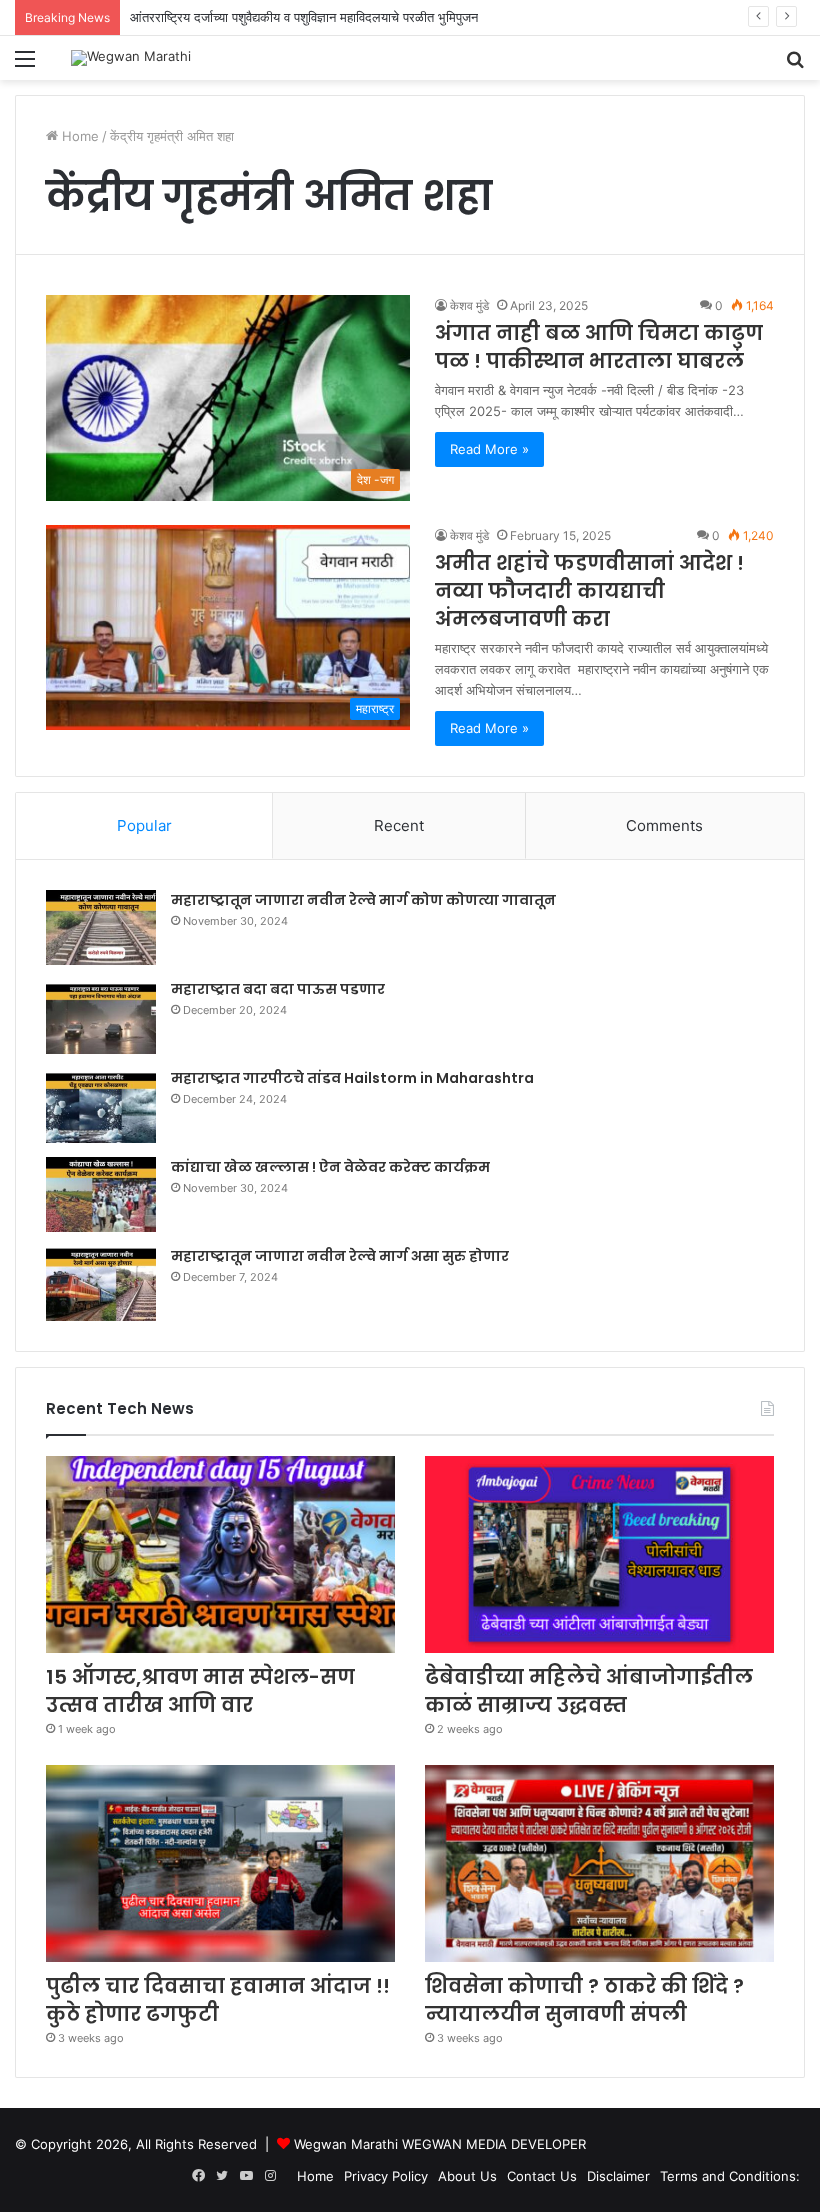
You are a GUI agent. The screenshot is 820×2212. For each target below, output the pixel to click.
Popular (144, 825)
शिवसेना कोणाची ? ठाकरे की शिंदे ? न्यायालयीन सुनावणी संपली (584, 2000)
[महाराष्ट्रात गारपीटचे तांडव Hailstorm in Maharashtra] (101, 1105)
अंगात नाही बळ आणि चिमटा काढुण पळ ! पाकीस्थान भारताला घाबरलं (599, 347)
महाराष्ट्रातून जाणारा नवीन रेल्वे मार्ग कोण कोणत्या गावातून (363, 900)
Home (78, 136)
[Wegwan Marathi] (131, 58)
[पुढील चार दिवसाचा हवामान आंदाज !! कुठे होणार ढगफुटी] (220, 1863)
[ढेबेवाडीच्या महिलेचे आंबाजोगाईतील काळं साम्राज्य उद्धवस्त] (599, 1554)
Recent (399, 825)
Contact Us (542, 2176)
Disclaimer (618, 2176)
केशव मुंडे (469, 305)
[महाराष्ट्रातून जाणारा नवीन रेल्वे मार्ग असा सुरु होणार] (101, 1283)
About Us (467, 2176)
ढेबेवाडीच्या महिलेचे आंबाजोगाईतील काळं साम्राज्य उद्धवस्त (589, 1691)
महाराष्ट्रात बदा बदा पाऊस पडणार (278, 989)
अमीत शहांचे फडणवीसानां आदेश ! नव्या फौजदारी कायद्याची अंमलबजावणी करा (589, 591)
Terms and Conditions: (730, 2176)
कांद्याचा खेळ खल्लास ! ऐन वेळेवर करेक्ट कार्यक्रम (330, 1167)
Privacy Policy (386, 2176)
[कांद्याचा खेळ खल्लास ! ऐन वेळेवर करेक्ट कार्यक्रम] (101, 1194)
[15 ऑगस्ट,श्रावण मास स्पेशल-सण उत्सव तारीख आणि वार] (220, 1554)
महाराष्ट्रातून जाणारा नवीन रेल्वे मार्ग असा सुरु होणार (340, 1256)
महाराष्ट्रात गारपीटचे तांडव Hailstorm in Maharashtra (352, 1078)
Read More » (489, 449)
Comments (664, 825)
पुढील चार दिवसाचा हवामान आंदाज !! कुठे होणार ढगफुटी (218, 2000)
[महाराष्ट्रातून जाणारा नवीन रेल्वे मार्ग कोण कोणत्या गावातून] (101, 927)
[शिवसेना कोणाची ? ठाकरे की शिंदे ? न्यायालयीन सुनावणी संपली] (599, 1863)
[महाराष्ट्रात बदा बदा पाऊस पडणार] (101, 1016)
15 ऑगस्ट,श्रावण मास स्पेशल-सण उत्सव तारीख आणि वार (200, 1691)
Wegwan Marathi (346, 2144)
